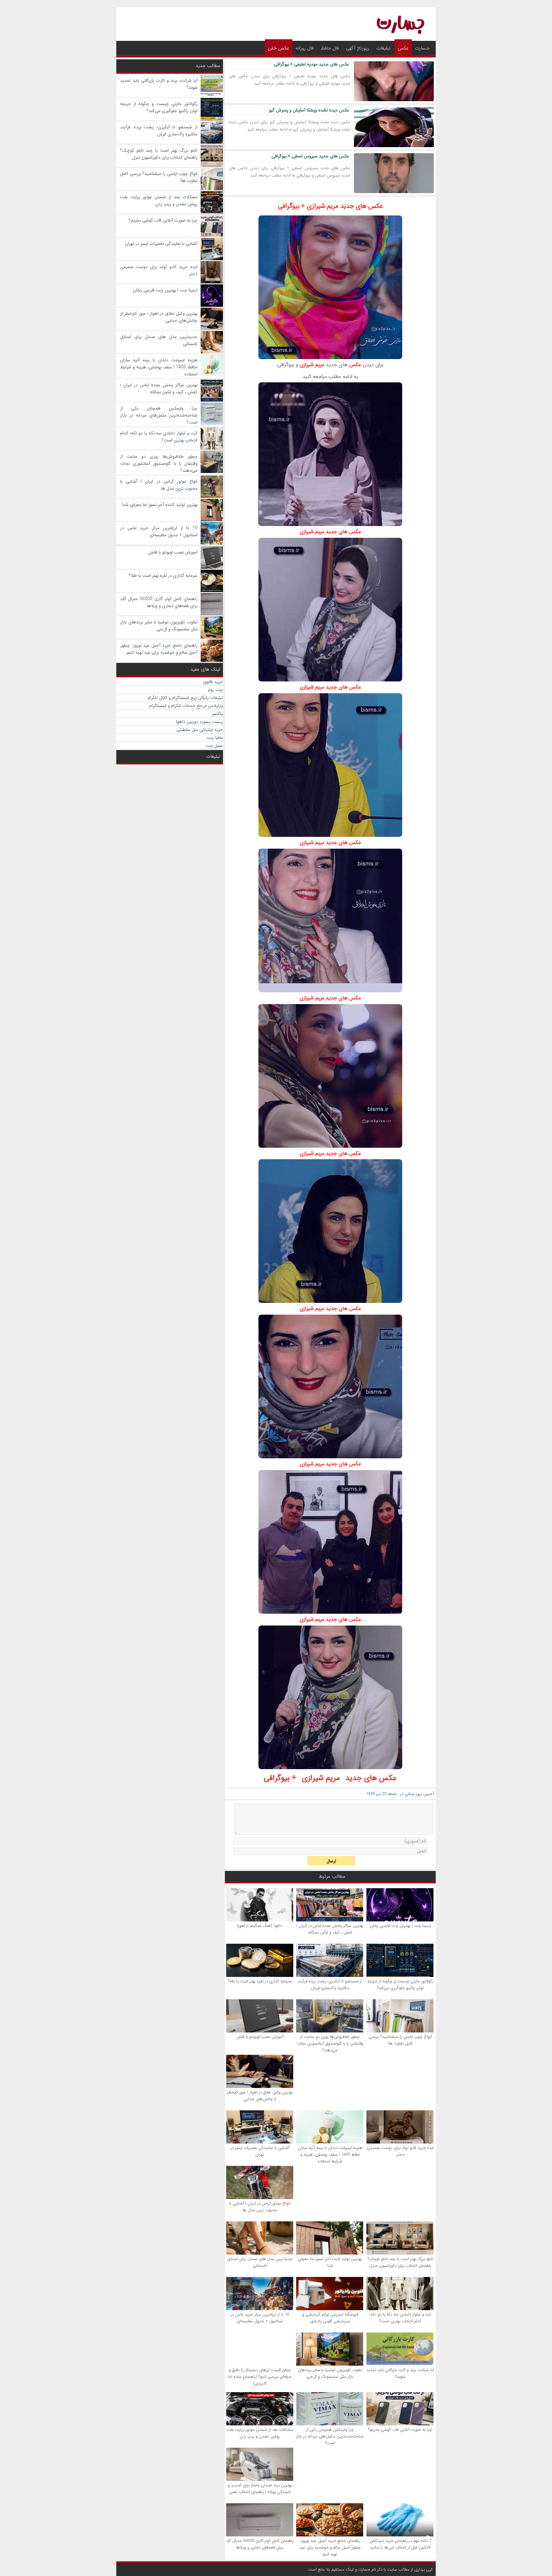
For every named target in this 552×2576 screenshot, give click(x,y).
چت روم (215, 690)
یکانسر (217, 714)
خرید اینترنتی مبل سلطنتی (200, 730)
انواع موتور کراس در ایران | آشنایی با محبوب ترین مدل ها (260, 2207)
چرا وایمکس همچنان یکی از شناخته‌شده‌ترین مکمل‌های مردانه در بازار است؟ (330, 2436)
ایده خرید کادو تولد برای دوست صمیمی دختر (400, 2151)
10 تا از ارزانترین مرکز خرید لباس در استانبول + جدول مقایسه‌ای (260, 2318)
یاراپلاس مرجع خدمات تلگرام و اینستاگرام (186, 706)
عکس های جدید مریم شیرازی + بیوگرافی (330, 206)
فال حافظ (330, 48)
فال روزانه (305, 48)
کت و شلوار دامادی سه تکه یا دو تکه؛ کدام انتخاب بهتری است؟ (400, 2318)
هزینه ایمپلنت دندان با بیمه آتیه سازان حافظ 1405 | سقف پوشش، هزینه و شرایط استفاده (330, 2155)
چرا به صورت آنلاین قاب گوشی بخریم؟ (400, 2430)
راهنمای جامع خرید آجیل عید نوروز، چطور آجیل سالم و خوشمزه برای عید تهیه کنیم (330, 2547)
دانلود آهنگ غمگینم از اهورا (260, 1926)
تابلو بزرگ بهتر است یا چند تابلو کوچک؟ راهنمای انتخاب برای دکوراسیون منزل (400, 2262)
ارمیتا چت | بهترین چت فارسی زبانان (400, 1926)
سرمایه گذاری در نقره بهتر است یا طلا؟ (260, 1981)
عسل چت (214, 746)
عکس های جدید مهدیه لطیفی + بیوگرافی (312, 64)
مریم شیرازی (312, 365)
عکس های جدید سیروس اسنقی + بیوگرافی (310, 156)
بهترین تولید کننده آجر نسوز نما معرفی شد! (330, 2262)
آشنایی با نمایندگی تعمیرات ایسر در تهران (260, 2151)
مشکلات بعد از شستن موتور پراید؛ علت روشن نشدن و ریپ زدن (260, 2433)
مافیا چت (215, 738)
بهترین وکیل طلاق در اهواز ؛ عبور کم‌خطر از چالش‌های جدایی (260, 2096)
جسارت (422, 48)
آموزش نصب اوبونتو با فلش (260, 2037)
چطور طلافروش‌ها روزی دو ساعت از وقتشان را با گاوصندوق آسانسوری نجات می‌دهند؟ (330, 2043)
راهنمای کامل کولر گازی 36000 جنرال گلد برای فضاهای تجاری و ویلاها (260, 2544)
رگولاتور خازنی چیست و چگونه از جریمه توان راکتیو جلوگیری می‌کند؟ (400, 1985)
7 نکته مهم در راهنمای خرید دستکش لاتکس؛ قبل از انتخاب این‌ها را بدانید (400, 2544)
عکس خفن (279, 48)
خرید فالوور (213, 682)
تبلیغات (383, 48)
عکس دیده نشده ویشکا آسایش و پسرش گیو (309, 110)
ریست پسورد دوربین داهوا (199, 722)
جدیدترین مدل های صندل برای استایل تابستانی (260, 2262)
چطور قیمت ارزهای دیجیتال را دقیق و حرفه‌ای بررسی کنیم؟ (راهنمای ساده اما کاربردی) (260, 2377)
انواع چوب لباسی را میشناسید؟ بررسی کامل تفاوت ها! (400, 2040)
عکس (403, 48)
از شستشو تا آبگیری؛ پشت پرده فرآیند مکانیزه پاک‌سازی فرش (330, 1985)
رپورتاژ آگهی (358, 48)
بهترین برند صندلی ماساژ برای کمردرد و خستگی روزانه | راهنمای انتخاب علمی (260, 2489)
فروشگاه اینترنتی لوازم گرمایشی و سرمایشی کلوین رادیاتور (330, 2318)
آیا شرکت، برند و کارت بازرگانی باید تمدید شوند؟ (400, 2373)
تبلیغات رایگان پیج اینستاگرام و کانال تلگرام (185, 698)
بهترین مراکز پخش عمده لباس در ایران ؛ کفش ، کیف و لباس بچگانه (330, 1929)
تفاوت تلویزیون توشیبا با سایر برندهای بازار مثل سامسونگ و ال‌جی (330, 2373)
